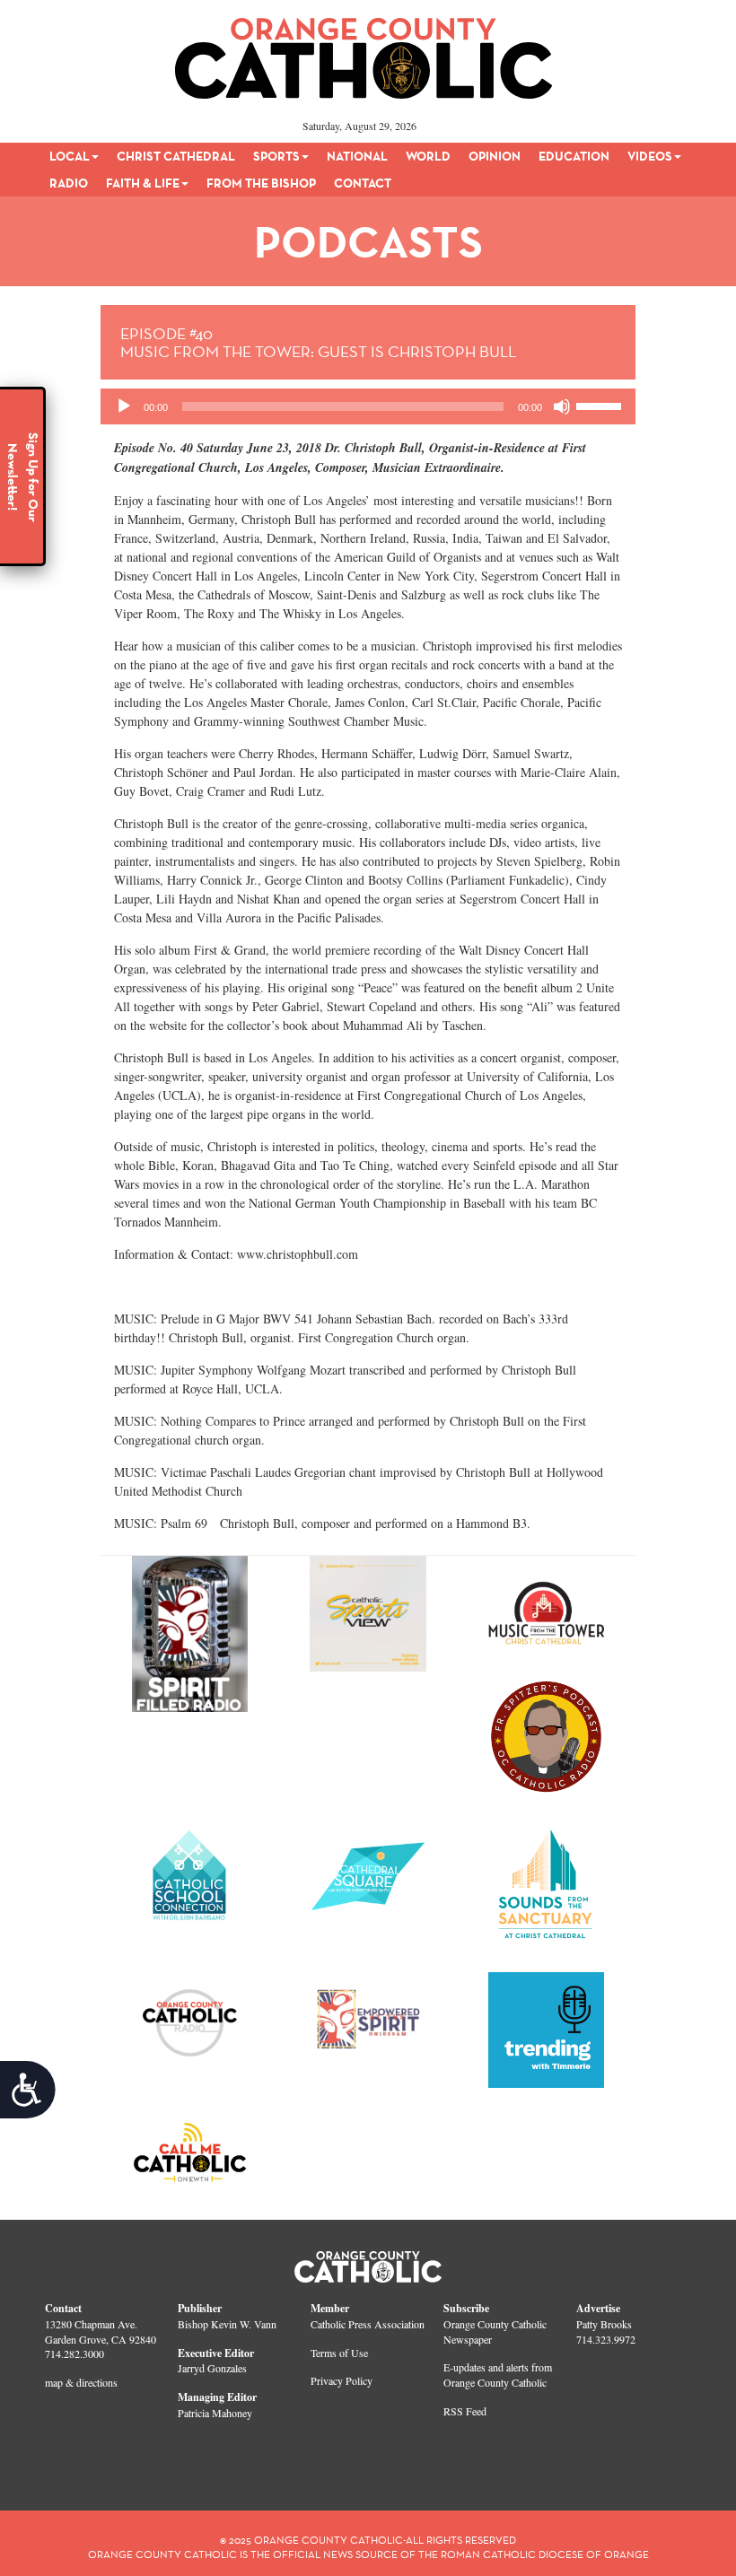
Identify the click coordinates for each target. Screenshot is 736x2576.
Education (574, 156)
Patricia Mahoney (215, 2413)
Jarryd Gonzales (212, 2368)
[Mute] (562, 406)
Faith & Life (143, 183)
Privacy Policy (342, 2380)
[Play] (124, 406)
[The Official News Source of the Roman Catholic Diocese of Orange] (364, 52)
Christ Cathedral (176, 156)
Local (70, 156)
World (428, 156)
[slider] (601, 405)
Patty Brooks (604, 2324)
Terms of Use (339, 2353)
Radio (69, 183)
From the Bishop (261, 183)
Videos (650, 156)
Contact (363, 183)
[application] (368, 406)
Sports (276, 156)
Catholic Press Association (368, 2324)
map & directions (81, 2382)
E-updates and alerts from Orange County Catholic (498, 2375)
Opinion (495, 156)
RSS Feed (465, 2411)
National (357, 156)
